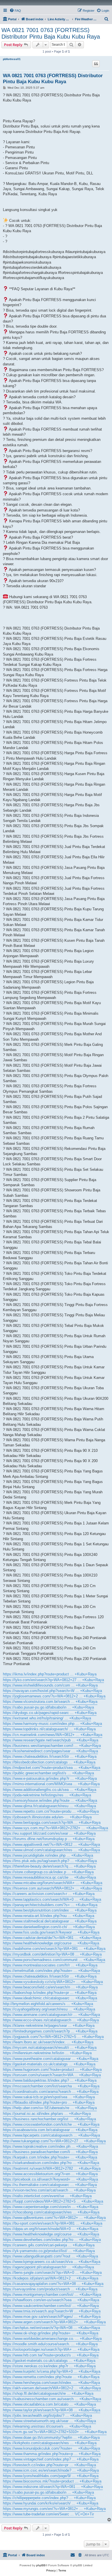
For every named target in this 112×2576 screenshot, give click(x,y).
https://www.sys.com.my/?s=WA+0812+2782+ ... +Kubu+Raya (55, 1828)
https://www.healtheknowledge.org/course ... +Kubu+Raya (51, 1943)
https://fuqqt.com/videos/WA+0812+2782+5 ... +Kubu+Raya (53, 2201)
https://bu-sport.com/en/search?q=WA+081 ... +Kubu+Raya (53, 2223)
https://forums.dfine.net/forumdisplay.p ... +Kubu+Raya (49, 1839)
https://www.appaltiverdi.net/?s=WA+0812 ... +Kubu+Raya (51, 1845)
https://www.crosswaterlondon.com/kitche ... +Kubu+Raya (51, 2124)
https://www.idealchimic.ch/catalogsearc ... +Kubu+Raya (50, 1998)
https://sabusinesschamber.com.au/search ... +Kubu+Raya (52, 2399)
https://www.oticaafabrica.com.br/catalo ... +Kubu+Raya (49, 2404)
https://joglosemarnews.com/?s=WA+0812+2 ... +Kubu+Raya (54, 1696)
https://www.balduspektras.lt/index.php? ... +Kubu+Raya (50, 2080)
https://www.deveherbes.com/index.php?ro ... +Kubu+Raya (52, 2240)
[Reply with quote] (96, 64)
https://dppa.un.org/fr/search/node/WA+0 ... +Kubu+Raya (51, 2229)
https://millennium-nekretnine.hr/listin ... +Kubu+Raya (47, 2053)
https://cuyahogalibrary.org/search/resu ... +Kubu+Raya (49, 2009)
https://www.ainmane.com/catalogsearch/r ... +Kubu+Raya (51, 2015)
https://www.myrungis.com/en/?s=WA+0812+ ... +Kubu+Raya (54, 2509)
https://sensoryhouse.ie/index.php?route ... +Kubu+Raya (50, 1800)
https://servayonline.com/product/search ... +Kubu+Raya (50, 2289)
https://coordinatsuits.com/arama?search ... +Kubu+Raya (51, 2092)
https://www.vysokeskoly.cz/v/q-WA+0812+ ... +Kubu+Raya (53, 1982)
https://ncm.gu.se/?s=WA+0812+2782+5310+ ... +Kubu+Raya (55, 2432)
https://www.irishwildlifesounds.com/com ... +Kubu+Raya (50, 1685)
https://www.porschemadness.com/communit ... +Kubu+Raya (54, 1960)
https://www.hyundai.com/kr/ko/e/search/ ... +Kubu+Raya (51, 2503)
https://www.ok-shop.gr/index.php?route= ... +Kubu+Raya (51, 2333)
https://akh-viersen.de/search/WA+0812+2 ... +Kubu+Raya (52, 2388)
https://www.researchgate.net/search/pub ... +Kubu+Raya (51, 1740)
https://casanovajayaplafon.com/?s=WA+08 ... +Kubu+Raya (53, 2284)
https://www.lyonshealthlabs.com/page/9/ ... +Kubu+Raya (51, 2476)
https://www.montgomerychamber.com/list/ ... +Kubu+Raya (52, 2295)
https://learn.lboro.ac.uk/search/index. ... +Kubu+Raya (48, 2042)
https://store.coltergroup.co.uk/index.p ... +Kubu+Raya (48, 1872)
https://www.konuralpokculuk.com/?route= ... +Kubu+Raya (51, 2448)
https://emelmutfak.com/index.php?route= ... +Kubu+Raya (51, 1971)
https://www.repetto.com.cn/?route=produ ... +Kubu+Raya (51, 1811)
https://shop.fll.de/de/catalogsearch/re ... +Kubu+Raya (48, 2393)
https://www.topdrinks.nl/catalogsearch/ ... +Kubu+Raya (49, 1729)
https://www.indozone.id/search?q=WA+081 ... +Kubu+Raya (53, 2487)
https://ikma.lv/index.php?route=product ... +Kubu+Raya (50, 1674)
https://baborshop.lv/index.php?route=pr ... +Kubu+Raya (50, 1993)
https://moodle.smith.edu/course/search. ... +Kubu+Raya (50, 2344)
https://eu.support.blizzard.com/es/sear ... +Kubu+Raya (49, 1833)
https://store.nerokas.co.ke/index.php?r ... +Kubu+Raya (49, 2366)
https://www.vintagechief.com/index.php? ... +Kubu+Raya (51, 2459)
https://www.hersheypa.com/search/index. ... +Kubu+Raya (51, 2383)
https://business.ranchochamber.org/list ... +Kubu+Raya (49, 2119)
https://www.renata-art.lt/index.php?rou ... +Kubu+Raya (49, 1916)
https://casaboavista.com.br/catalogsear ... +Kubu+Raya (50, 2130)
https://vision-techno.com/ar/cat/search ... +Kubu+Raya (49, 2190)
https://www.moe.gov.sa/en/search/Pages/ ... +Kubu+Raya (52, 2317)
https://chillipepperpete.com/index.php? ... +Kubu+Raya (49, 2498)
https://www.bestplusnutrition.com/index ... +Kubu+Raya (50, 1910)
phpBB (41, 2565)
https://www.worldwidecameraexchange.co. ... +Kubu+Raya (52, 2339)
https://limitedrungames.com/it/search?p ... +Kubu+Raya (50, 2031)
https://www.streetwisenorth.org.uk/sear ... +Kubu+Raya (49, 2421)
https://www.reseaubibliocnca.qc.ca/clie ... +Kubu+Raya (49, 1877)
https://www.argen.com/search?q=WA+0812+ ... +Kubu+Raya (54, 2322)
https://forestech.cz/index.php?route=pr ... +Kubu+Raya (49, 2465)
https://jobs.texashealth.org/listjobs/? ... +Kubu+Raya (47, 2415)
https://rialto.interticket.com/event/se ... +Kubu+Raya (47, 2196)
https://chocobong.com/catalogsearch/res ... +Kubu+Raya (51, 2212)
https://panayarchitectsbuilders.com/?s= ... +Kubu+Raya (50, 1905)
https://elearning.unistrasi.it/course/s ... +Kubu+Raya (47, 2426)
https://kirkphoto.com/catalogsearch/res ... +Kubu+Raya (50, 2443)
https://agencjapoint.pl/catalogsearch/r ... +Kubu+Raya (48, 2267)
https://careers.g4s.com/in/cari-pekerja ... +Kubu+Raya (49, 2245)
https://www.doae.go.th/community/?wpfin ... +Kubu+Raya (51, 2437)
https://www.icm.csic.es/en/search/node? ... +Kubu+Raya (51, 2470)
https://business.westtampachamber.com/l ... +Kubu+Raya (52, 1746)
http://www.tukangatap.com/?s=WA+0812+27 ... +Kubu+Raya (54, 2141)
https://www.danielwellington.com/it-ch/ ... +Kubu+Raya (49, 1927)
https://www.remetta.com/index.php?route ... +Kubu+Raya (51, 2377)
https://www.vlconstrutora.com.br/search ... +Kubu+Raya (50, 1702)
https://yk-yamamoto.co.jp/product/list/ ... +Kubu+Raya (49, 2251)
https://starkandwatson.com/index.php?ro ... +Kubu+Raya (51, 2163)
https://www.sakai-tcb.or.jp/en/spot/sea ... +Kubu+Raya (49, 2097)
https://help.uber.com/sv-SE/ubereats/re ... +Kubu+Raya (50, 2108)
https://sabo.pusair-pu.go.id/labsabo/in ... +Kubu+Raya (48, 1707)
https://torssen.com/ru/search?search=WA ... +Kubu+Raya (52, 2075)
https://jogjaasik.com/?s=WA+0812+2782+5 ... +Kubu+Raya (53, 2037)
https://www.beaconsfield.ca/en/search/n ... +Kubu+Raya (50, 1987)
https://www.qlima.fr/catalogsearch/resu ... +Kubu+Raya (49, 1806)
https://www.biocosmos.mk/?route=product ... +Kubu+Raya (52, 2481)
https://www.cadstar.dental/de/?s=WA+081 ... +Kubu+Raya (52, 1938)
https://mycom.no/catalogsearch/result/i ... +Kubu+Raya (50, 2048)
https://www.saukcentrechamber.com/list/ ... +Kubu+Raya (51, 2306)
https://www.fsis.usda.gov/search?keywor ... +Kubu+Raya (51, 1932)
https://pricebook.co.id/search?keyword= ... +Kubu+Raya (50, 2179)
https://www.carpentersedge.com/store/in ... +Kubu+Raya (51, 2207)
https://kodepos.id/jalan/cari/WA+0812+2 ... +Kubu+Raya (51, 2278)
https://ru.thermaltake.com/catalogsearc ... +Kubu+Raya (50, 2185)
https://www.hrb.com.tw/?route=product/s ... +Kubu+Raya (51, 2355)
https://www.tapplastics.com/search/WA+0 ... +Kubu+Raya (52, 1899)
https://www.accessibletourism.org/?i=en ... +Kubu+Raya (50, 2174)
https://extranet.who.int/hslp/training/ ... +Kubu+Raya (47, 1718)
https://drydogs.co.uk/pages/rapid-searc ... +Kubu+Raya (50, 1713)
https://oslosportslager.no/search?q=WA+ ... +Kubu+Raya (51, 2349)
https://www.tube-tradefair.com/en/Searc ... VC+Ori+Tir (48, 2514)
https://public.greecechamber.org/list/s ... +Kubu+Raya (48, 1773)
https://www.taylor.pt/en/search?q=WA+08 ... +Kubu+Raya (52, 2410)
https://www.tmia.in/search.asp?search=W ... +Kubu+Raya (52, 2311)
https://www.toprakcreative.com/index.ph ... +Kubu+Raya (50, 2146)
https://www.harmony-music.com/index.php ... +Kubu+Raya (52, 1724)
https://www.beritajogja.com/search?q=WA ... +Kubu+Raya (52, 1822)
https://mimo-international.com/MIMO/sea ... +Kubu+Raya (51, 1784)
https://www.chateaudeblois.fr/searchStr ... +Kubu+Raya (50, 1756)
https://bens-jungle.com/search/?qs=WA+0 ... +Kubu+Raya (52, 2273)
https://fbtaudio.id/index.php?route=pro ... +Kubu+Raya (49, 2102)
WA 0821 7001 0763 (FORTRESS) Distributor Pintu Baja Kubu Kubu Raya (51, 33)
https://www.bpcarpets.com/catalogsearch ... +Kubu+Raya (51, 2135)
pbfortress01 (12, 59)
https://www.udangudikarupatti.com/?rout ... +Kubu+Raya (50, 2256)
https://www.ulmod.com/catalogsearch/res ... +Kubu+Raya (51, 1850)
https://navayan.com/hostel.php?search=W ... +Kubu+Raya (52, 1691)
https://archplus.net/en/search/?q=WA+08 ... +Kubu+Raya (51, 2328)
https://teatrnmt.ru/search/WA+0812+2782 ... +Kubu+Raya (52, 2168)
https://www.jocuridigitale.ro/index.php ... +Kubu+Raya (48, 1855)
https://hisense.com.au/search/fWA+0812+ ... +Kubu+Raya (52, 1888)
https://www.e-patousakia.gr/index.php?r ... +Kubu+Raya (50, 1778)
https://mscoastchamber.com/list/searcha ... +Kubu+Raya (51, 2086)
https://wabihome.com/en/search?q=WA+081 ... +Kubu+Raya (54, 1949)
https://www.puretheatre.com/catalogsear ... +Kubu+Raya (51, 2059)
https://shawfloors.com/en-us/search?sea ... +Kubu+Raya (51, 2300)
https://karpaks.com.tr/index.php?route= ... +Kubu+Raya (50, 2157)
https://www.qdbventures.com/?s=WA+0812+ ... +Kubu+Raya (54, 2218)
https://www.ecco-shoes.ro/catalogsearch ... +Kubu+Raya (51, 2020)
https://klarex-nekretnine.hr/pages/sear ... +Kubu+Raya (49, 2025)
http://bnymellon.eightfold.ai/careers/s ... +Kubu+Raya (48, 2004)
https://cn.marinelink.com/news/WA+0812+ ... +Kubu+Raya (53, 1735)
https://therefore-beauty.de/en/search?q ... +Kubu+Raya (49, 1866)
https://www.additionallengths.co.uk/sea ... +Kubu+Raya (50, 1790)
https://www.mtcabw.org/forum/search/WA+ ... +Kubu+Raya (53, 1883)
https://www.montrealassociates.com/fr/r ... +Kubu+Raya (50, 1965)
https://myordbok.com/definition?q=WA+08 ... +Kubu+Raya (52, 1954)
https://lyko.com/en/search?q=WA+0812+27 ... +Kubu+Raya (53, 1680)
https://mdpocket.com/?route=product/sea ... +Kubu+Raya (52, 1768)
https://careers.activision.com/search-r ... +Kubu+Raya (49, 1894)
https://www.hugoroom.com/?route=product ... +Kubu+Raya (52, 2070)
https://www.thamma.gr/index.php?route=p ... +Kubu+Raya (52, 2454)
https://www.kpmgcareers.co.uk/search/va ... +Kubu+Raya (52, 2262)
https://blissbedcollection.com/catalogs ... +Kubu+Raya (49, 1762)
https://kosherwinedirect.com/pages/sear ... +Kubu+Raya (50, 1751)
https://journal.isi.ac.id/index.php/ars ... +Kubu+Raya (47, 2114)
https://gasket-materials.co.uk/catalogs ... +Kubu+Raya (49, 2064)
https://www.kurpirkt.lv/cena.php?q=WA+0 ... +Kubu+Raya (52, 2371)
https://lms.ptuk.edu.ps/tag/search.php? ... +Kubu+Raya (50, 1861)
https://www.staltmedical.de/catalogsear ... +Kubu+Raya (50, 1921)
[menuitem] (15, 11)
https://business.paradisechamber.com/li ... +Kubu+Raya (50, 2152)
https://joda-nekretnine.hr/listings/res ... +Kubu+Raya (47, 1795)
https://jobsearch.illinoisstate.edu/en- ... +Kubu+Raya (47, 1817)
